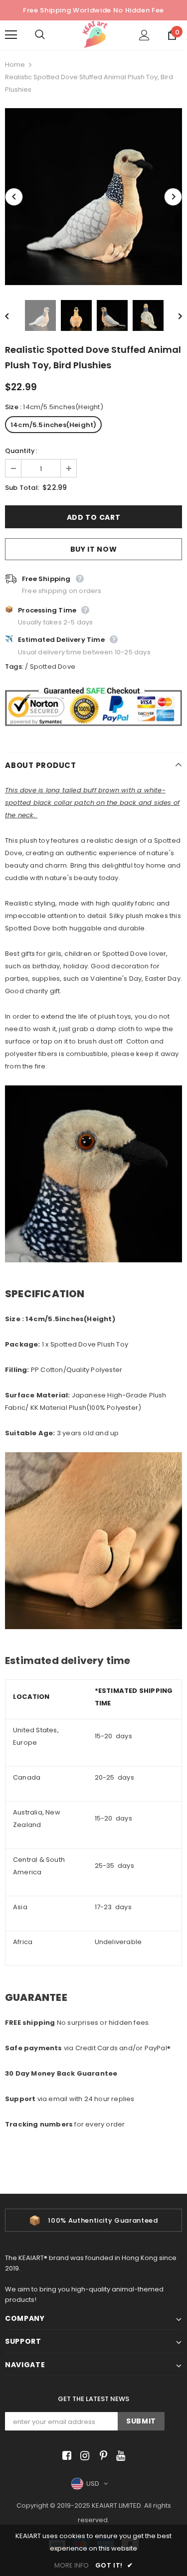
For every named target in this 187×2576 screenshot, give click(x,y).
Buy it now (94, 549)
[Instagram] (83, 2456)
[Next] (173, 197)
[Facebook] (65, 2456)
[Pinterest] (101, 2456)
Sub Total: (22, 488)
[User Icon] (144, 35)
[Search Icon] (50, 35)
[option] (93, 197)
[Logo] (95, 35)
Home (15, 65)
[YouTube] (119, 2456)
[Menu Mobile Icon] (11, 35)
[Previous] (14, 197)
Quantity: (21, 451)
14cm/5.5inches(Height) (53, 425)
